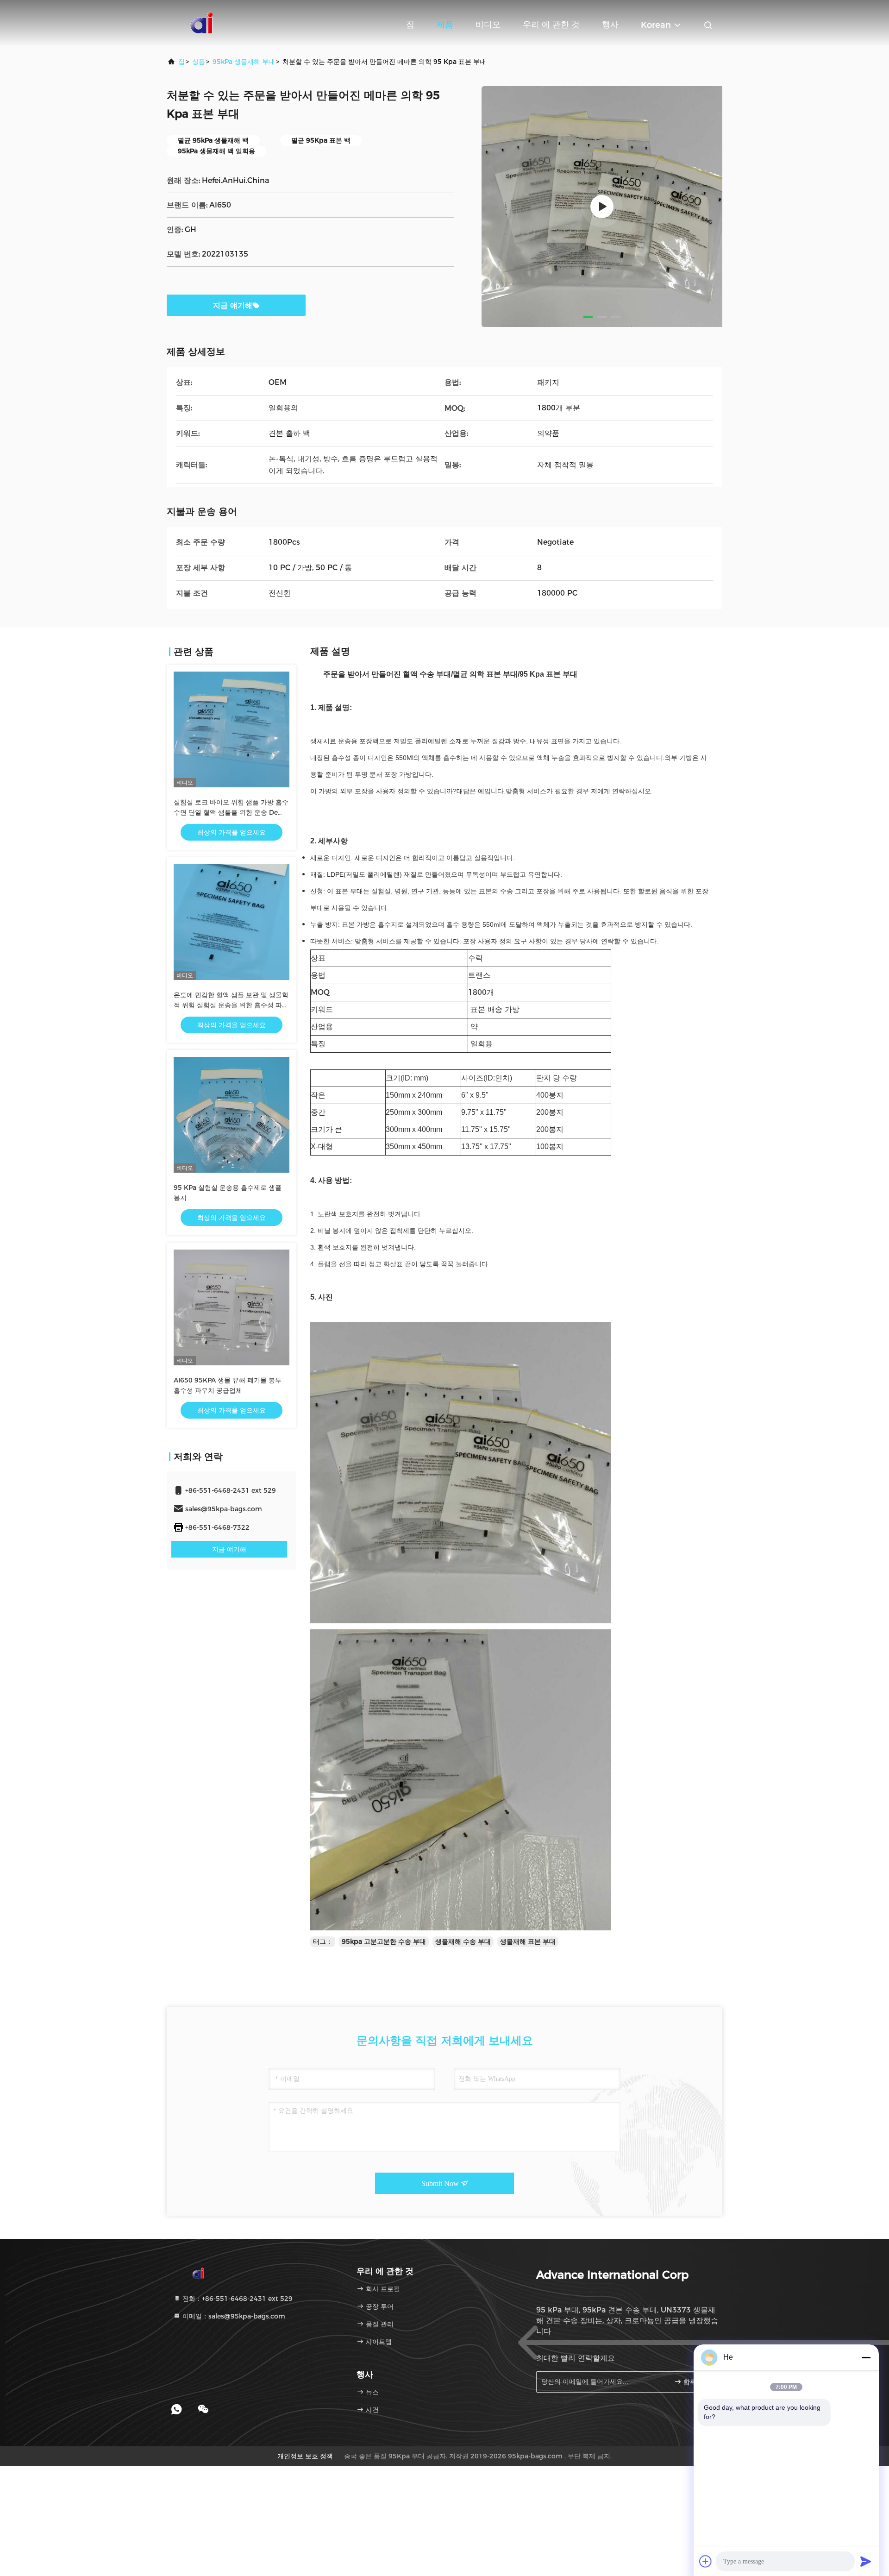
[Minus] (866, 2357)
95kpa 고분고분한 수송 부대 (384, 1941)
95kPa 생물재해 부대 (244, 62)
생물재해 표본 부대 (528, 1941)
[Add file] (706, 2561)
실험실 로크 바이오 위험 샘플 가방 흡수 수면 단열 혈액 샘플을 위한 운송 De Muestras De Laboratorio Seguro (231, 812)
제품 (445, 25)
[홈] (204, 23)
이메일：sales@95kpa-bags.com (233, 2316)
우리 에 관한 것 (551, 25)
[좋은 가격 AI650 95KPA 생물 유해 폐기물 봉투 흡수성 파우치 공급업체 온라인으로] (232, 1307)
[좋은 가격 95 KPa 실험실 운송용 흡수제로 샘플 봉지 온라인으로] (232, 1115)
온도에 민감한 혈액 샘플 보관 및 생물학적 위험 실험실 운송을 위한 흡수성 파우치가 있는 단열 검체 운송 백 (231, 1005)
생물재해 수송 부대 (463, 1941)
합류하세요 (697, 2382)
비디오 (488, 25)
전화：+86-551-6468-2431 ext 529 (237, 2299)
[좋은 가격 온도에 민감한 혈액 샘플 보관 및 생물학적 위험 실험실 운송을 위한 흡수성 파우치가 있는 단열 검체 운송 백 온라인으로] (232, 922)
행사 (610, 25)
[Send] (866, 2561)
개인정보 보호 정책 (305, 2456)
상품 (199, 62)
